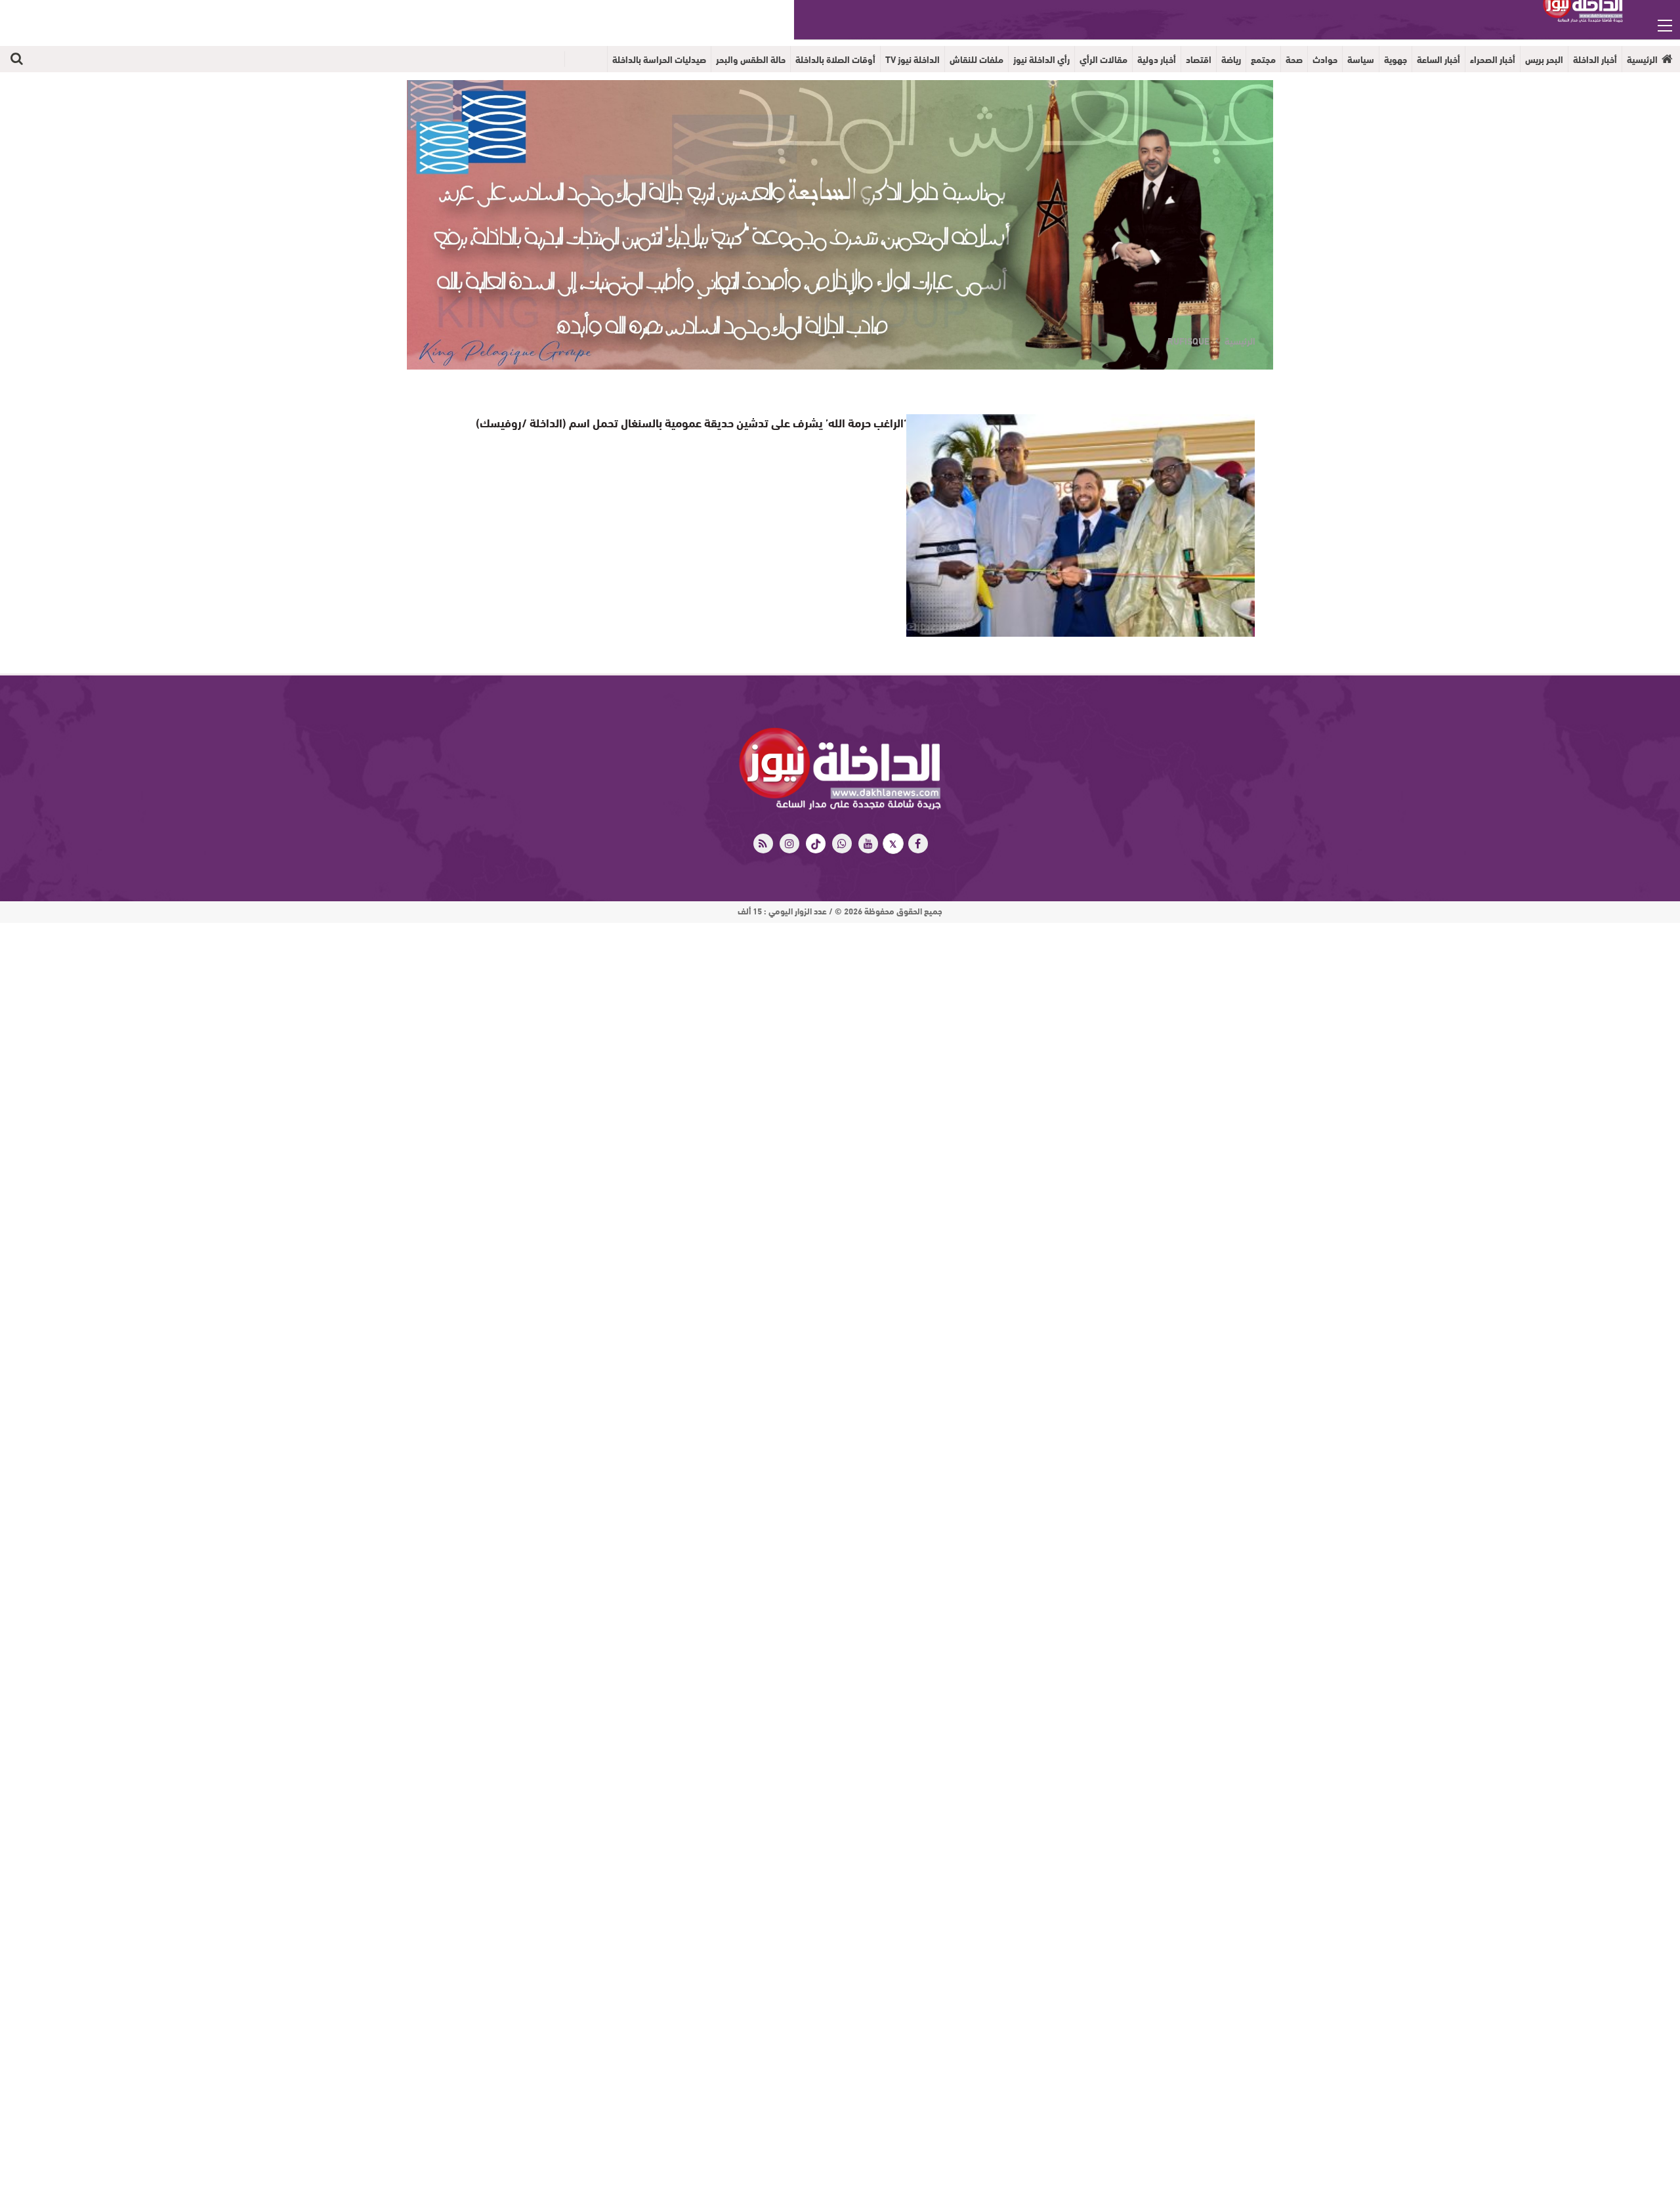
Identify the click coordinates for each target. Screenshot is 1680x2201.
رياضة (1231, 59)
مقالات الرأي (1103, 59)
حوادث (1325, 59)
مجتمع (1263, 59)
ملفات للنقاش (976, 59)
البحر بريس (1544, 59)
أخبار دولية (1157, 59)
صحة (1294, 59)
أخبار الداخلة (1595, 59)
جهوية (1396, 59)
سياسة (1361, 59)
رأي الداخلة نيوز (1041, 59)
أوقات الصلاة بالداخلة (835, 59)
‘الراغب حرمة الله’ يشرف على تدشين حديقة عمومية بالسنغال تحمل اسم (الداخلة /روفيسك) (713, 422)
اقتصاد (1199, 59)
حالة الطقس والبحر (751, 59)
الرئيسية (1642, 59)
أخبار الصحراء (1493, 59)
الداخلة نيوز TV (913, 59)
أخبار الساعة (1438, 59)
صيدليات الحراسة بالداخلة (659, 59)
